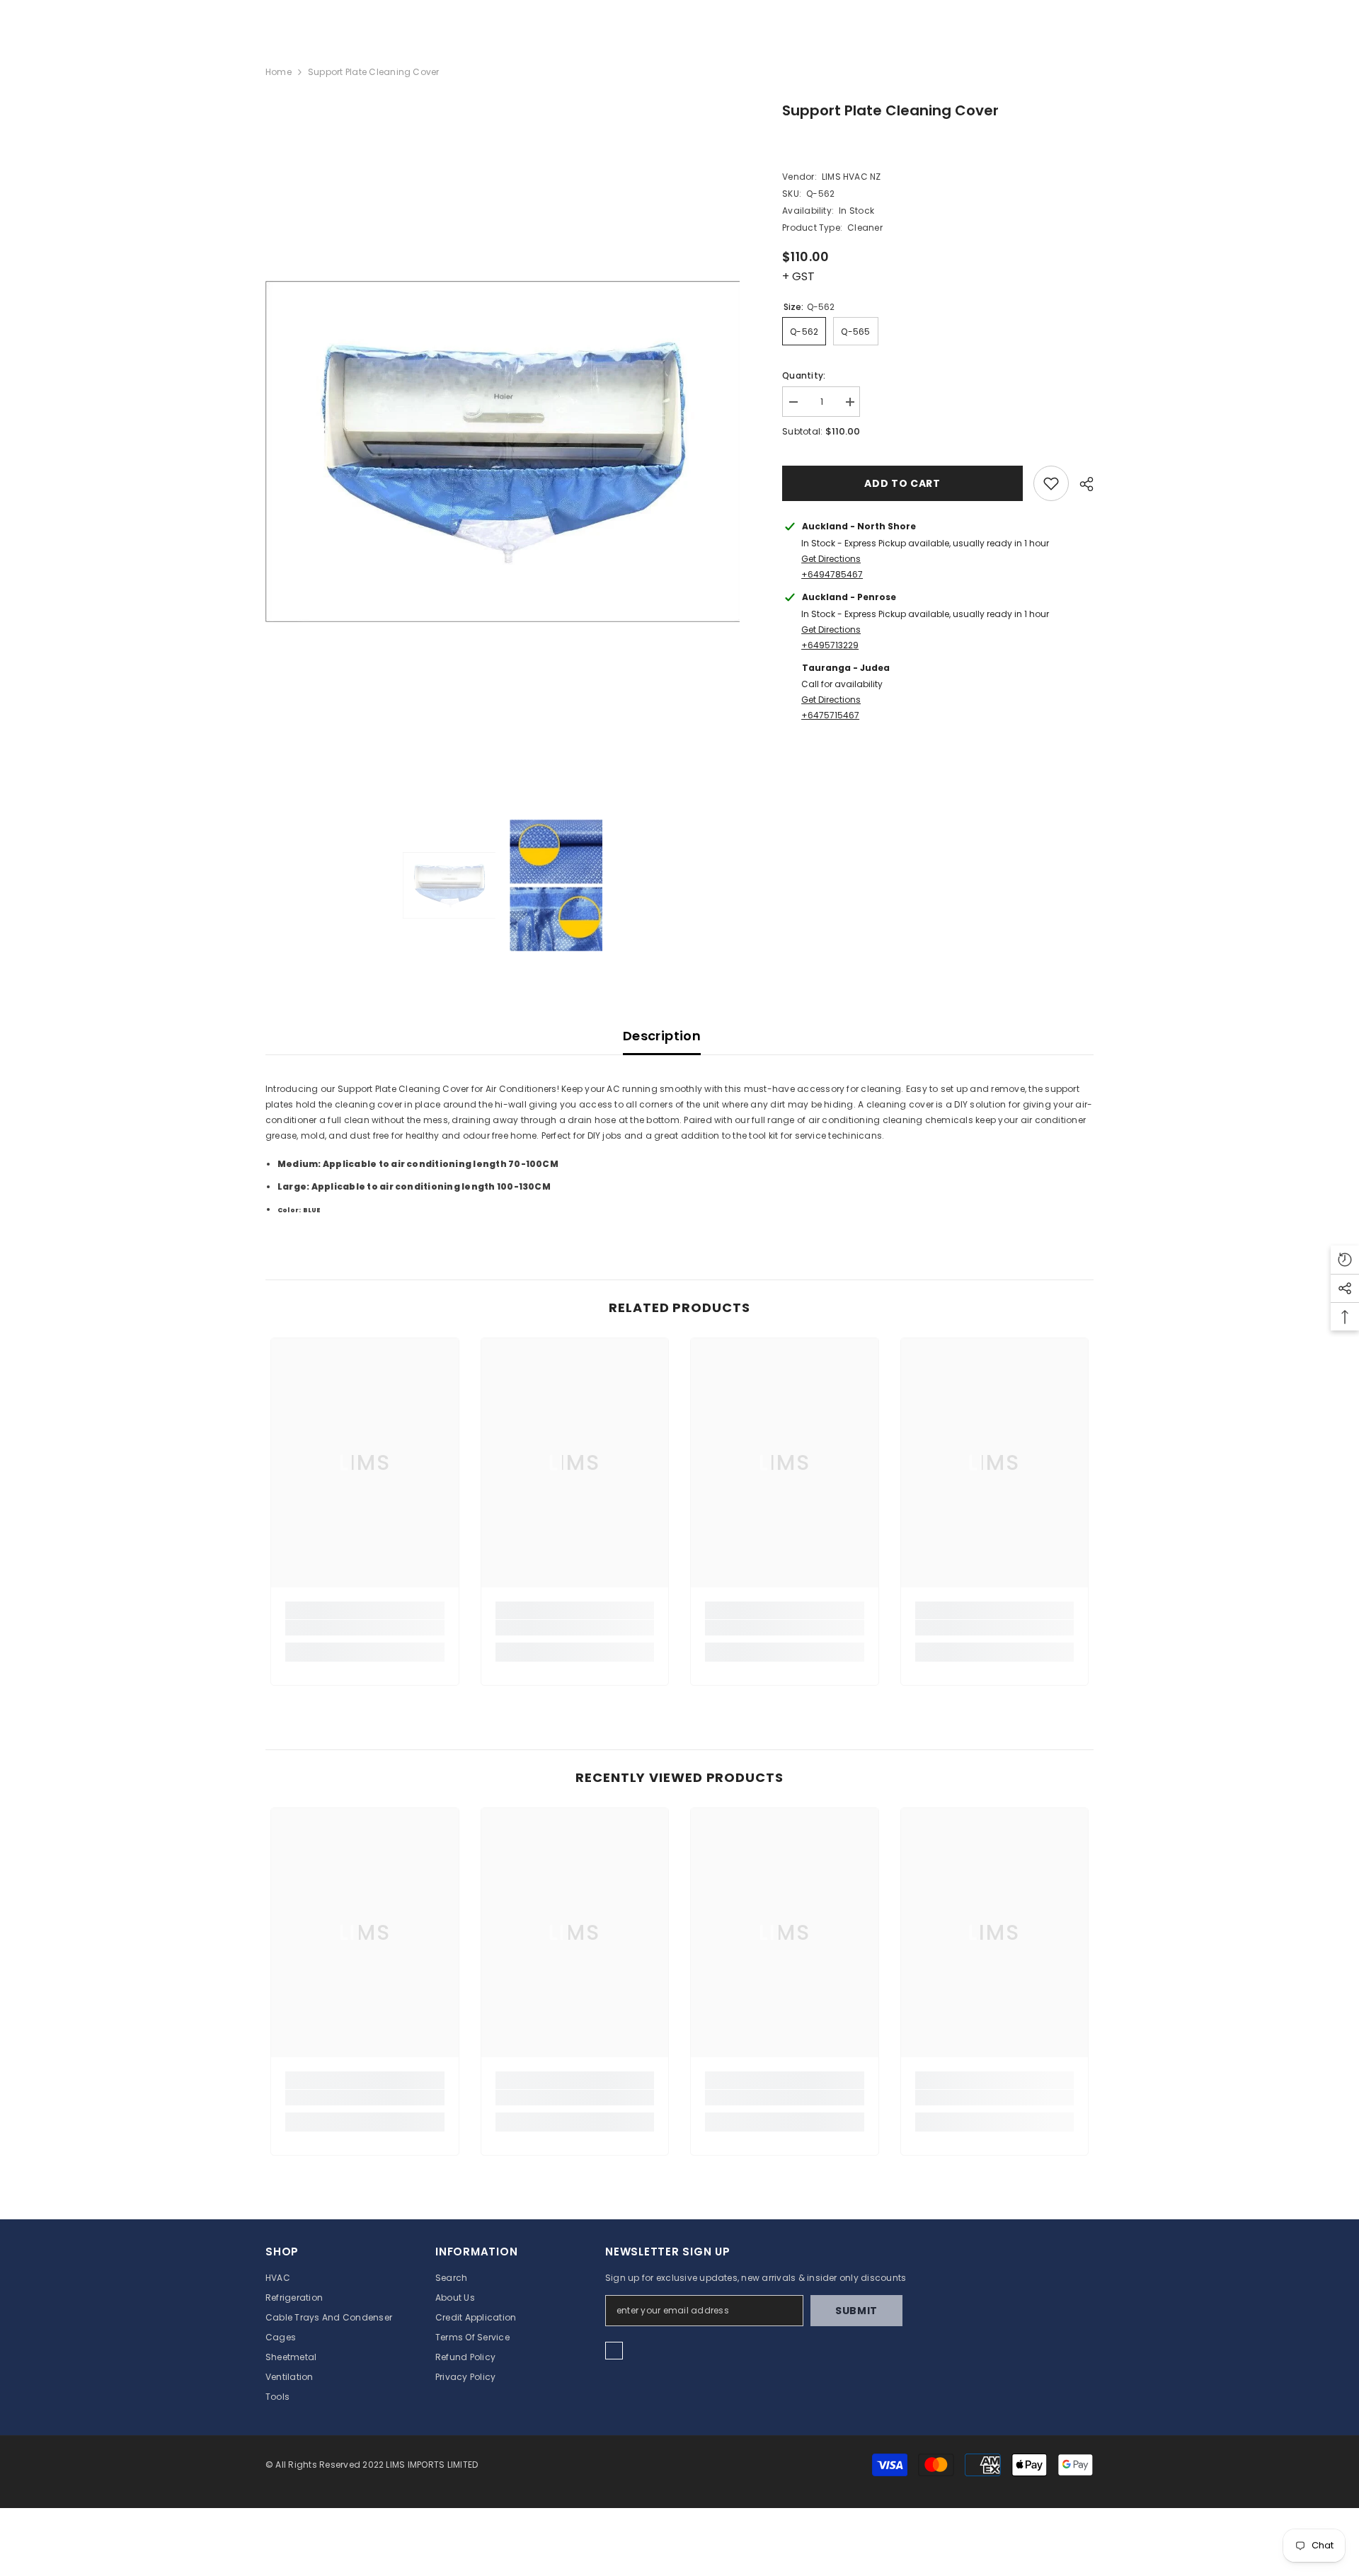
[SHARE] (1081, 484)
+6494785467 (832, 574)
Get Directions (831, 559)
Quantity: (804, 375)
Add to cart (902, 483)
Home (279, 72)
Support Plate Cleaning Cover (890, 110)
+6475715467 (830, 715)
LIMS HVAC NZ (851, 177)
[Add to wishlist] (1051, 483)
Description (662, 1036)
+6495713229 (830, 645)
